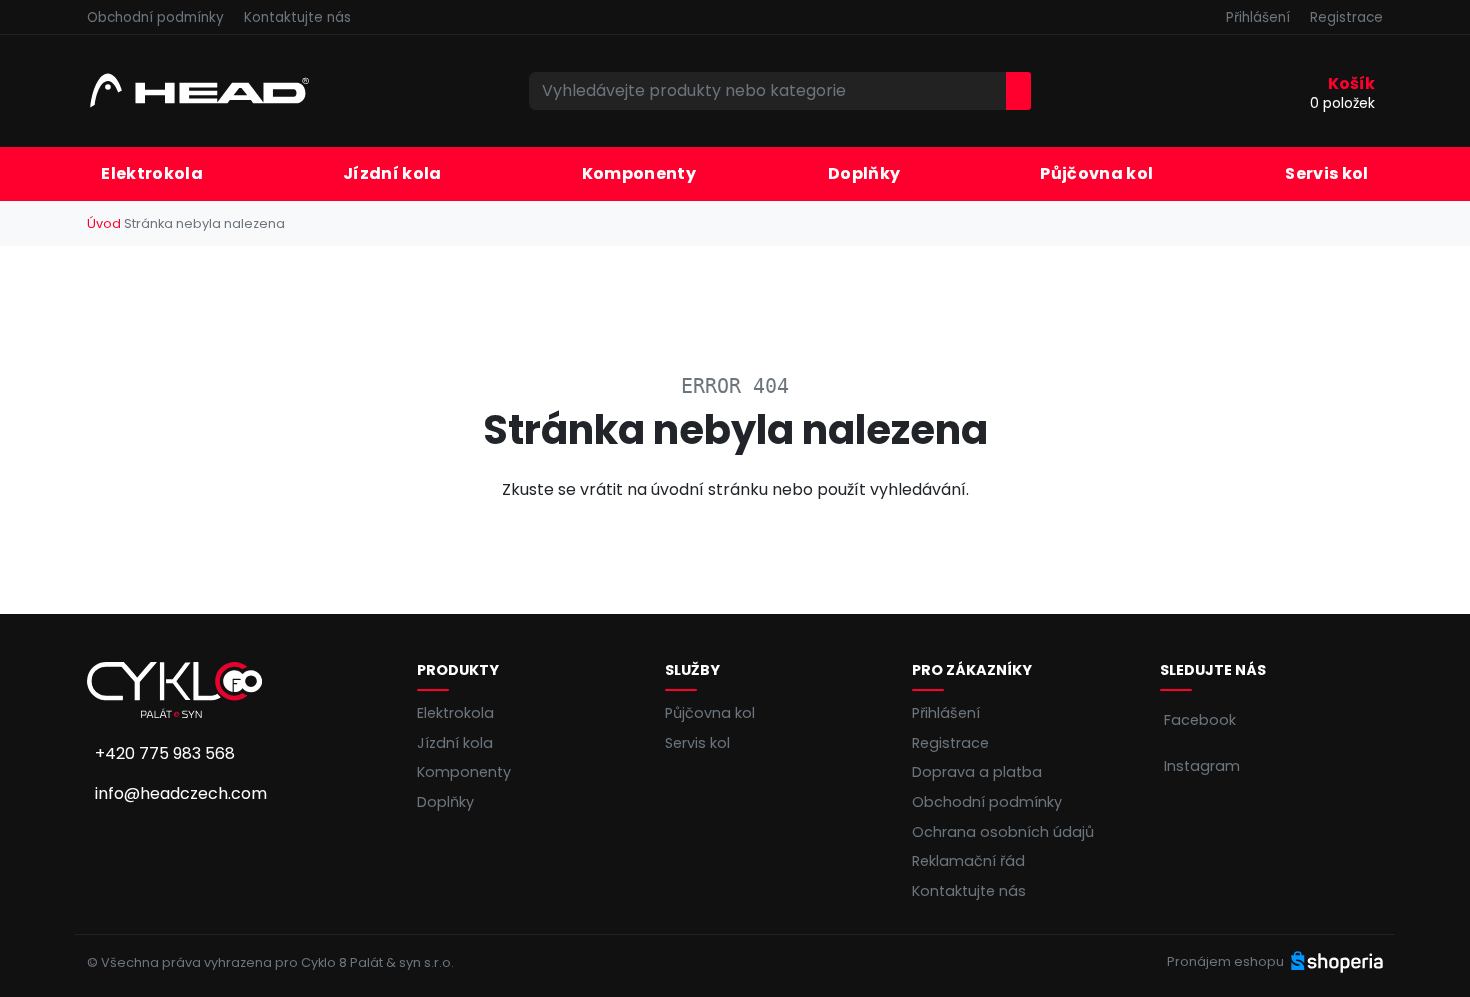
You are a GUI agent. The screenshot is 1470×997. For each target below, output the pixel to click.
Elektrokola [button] (152, 173)
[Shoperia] (1337, 961)
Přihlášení (1258, 17)
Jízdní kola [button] (392, 173)
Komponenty (639, 173)
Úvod (104, 223)
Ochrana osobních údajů (1003, 832)
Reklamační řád (968, 861)
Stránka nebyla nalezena (204, 223)
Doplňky (445, 802)
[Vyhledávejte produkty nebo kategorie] (1018, 91)
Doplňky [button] (864, 173)
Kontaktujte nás (297, 17)
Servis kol (1326, 173)
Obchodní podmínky (155, 17)
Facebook (1200, 720)
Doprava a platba (977, 772)
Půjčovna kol (1096, 173)
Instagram (1202, 766)
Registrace (1346, 17)
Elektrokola (455, 713)
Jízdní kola (455, 743)
